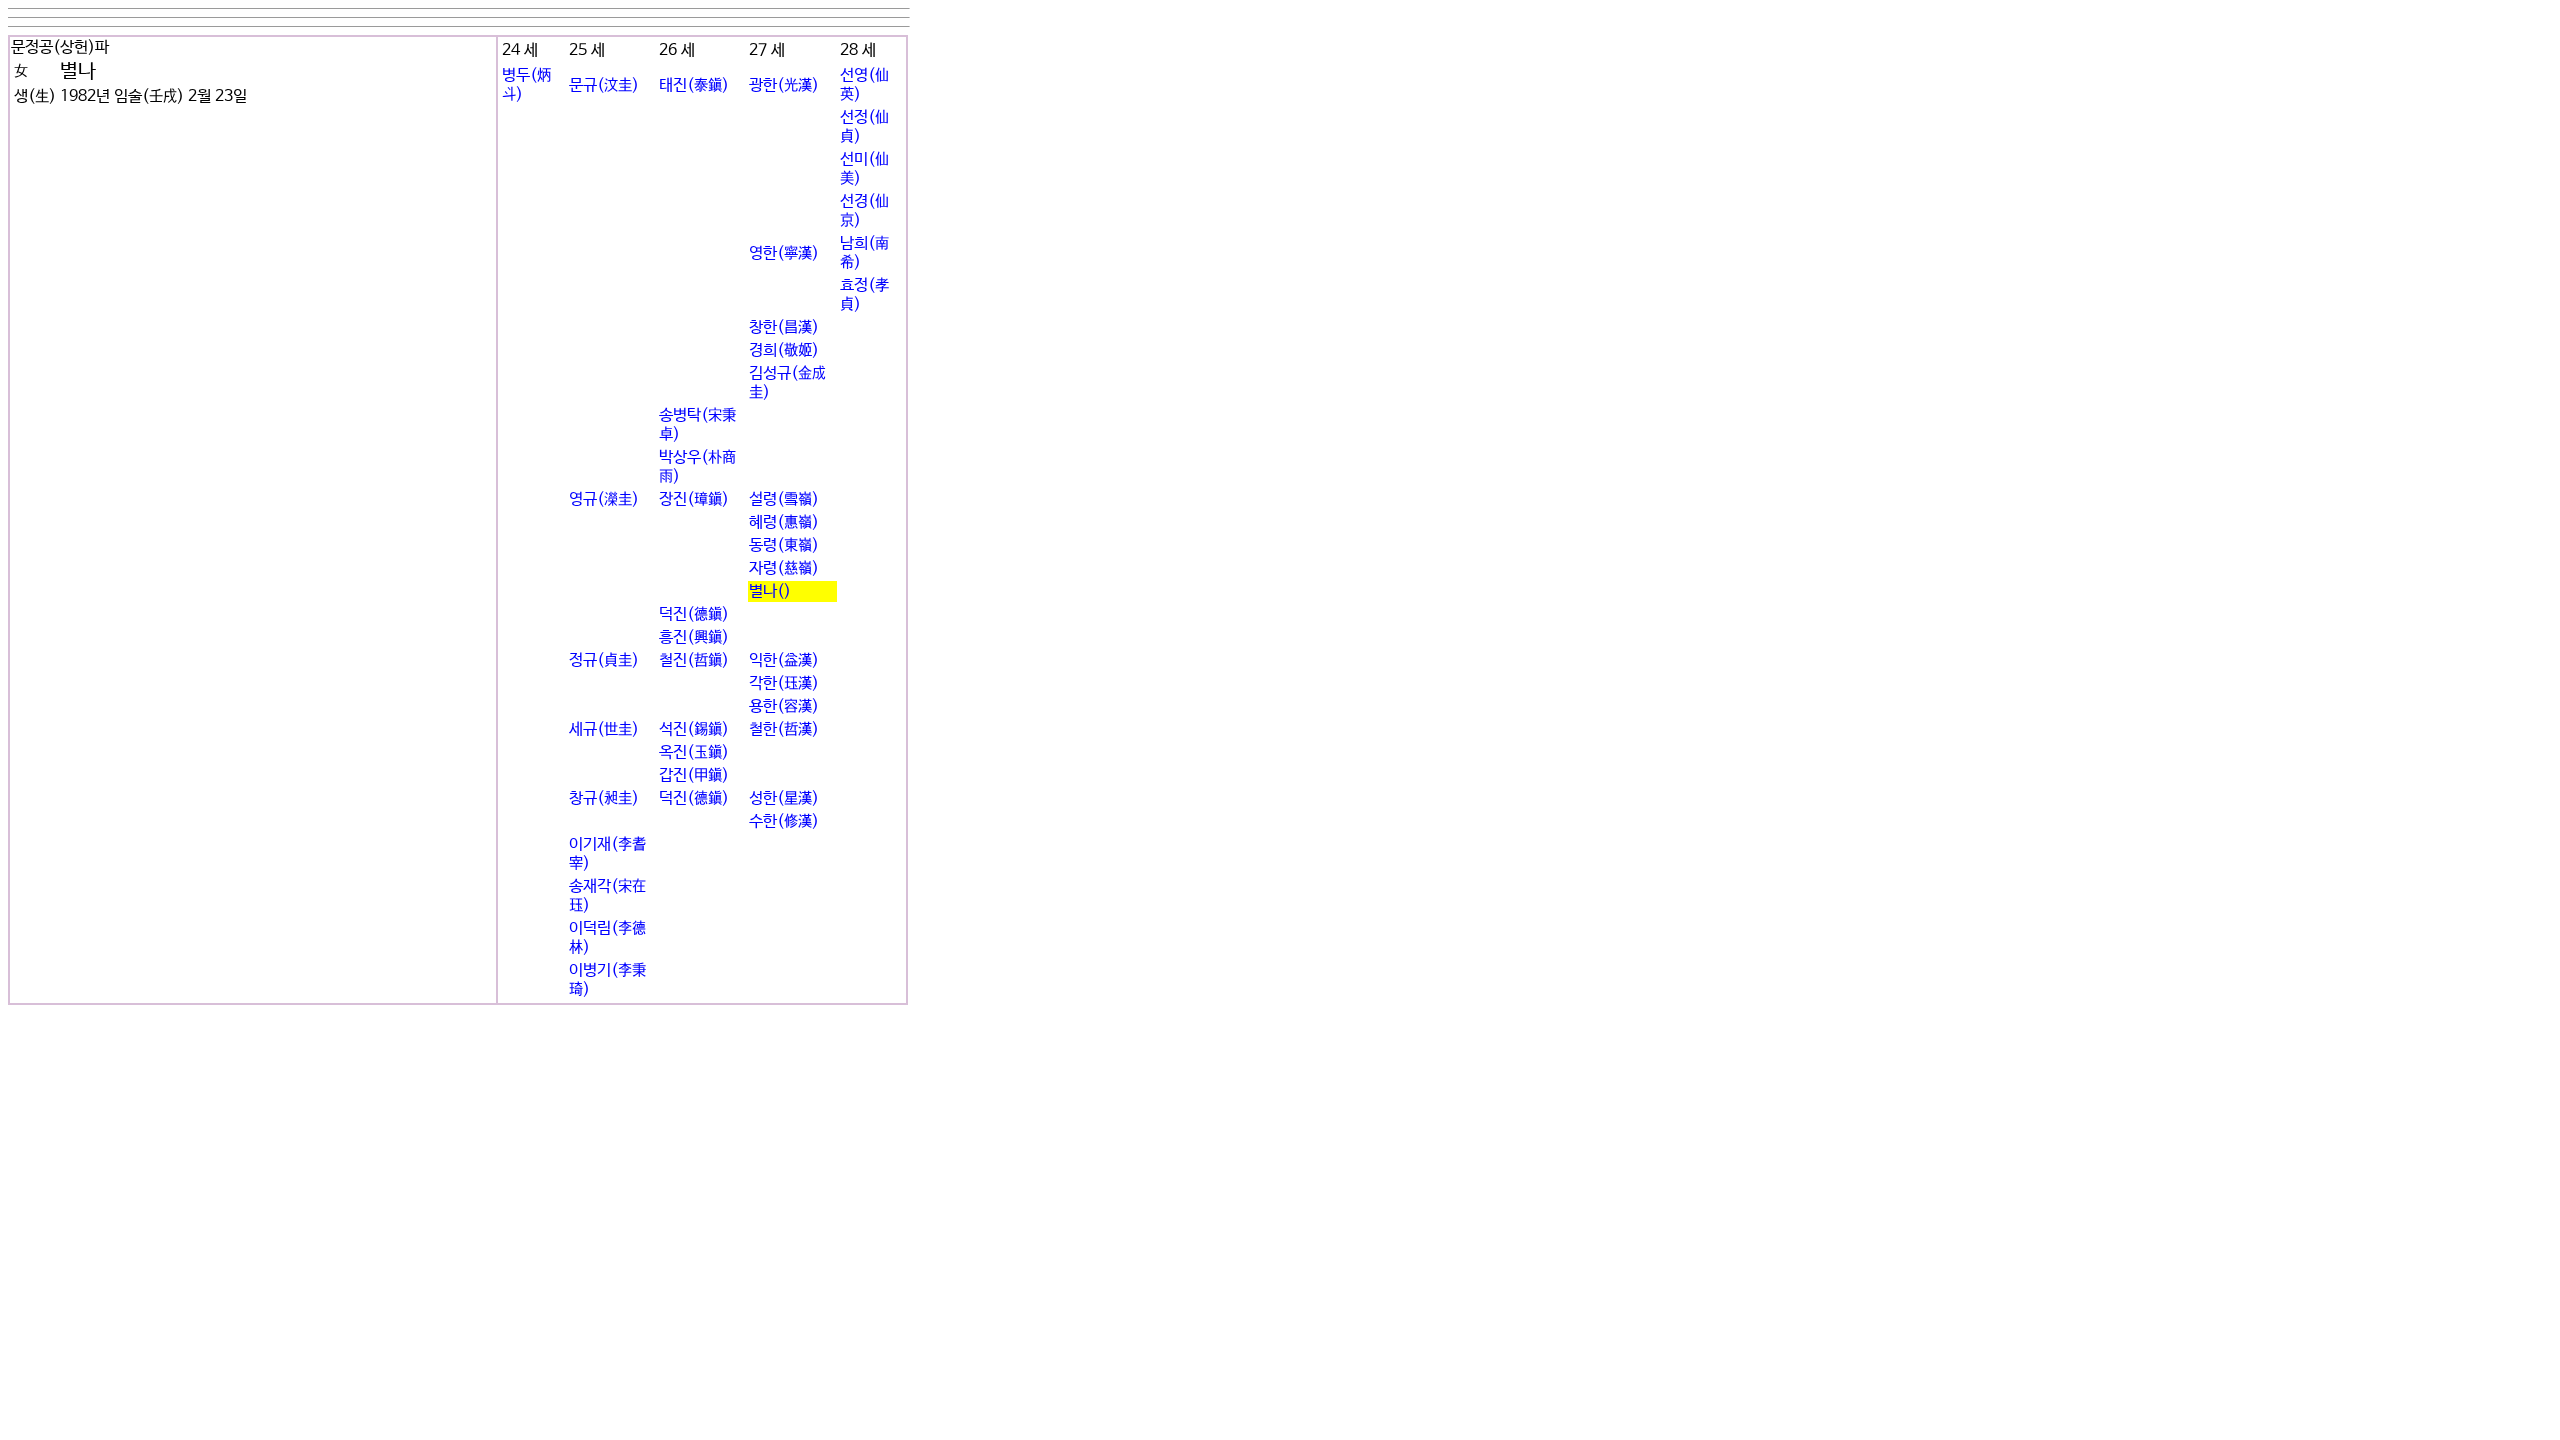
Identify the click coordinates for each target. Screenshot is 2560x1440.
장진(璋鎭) (694, 499)
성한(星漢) (784, 798)
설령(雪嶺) (784, 499)
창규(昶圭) (604, 798)
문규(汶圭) (604, 85)
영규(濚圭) (604, 499)
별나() (770, 591)
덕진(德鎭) (694, 614)
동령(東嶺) (784, 545)
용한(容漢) (784, 706)
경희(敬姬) (784, 350)
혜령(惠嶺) (784, 522)
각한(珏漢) (784, 683)
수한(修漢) (784, 821)
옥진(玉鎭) (694, 752)
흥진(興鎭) (694, 637)
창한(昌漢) (784, 327)
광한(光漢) (784, 85)
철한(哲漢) (784, 729)
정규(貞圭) (604, 660)
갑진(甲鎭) (694, 775)
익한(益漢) (784, 660)
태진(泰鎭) (694, 85)
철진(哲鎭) (694, 660)
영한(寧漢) (784, 253)
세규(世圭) (604, 729)
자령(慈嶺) (784, 568)
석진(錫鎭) (694, 729)
